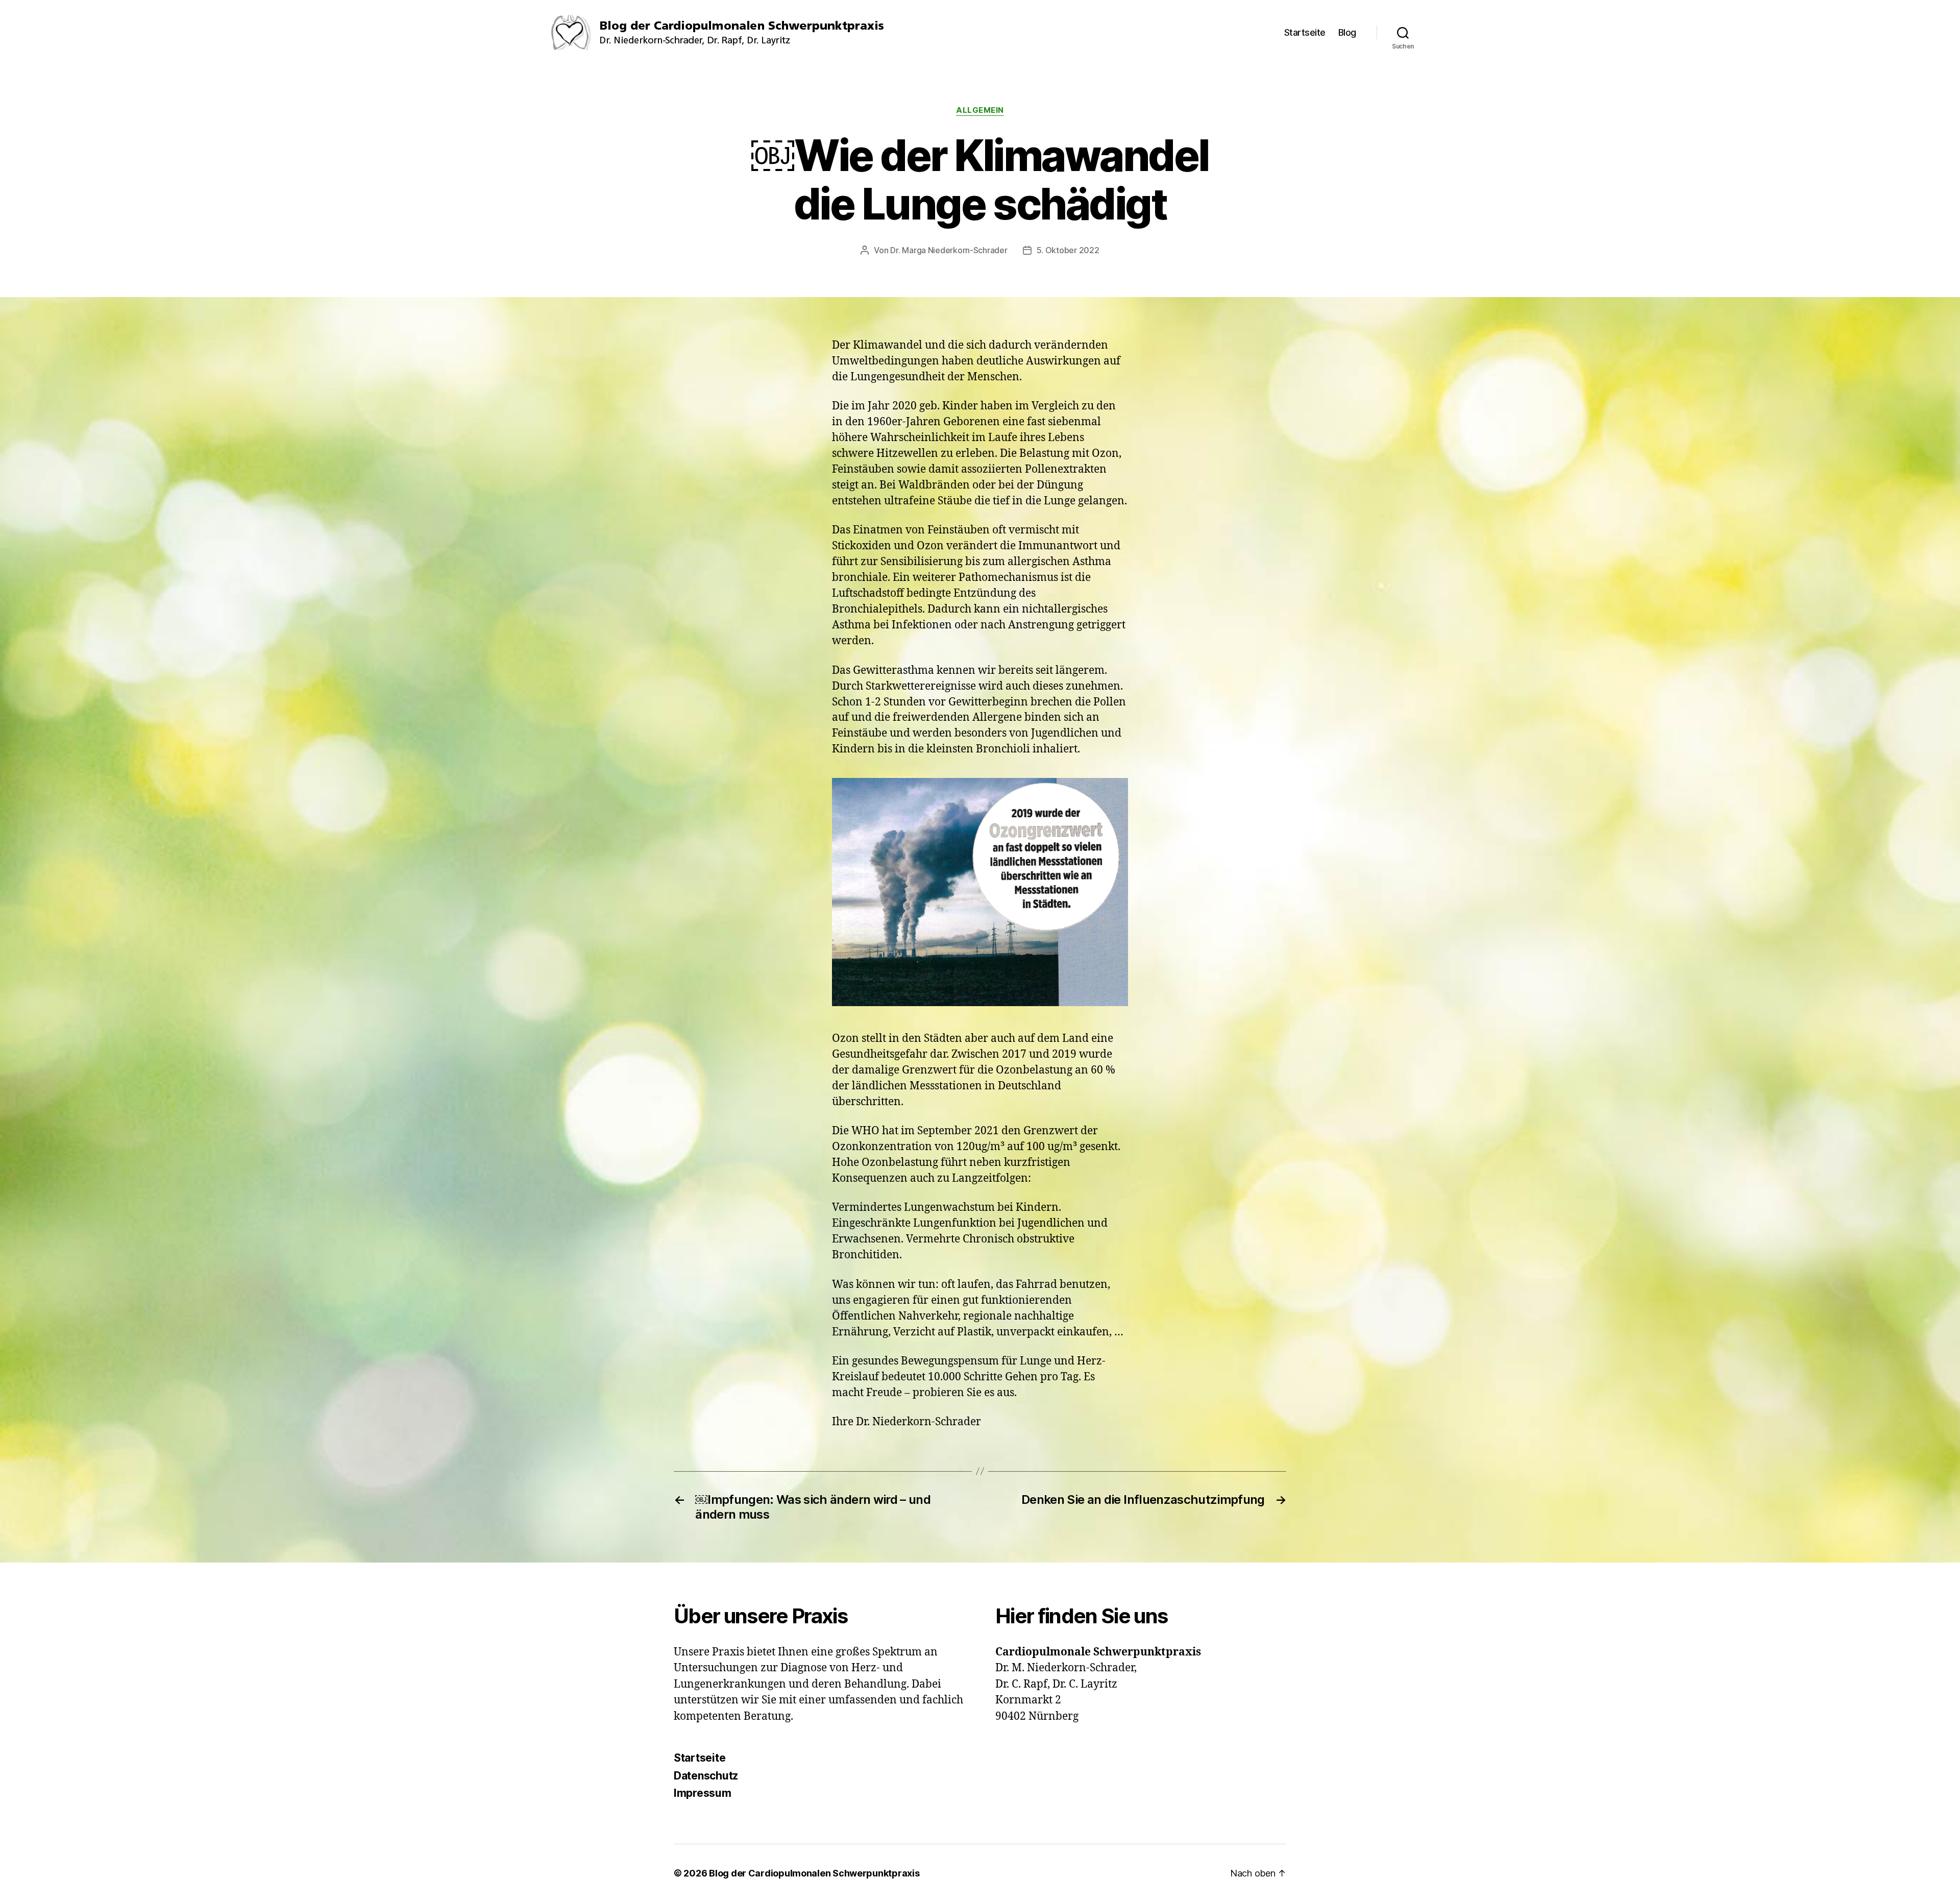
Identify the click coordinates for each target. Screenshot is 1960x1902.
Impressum (703, 1793)
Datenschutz (706, 1776)
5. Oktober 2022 (1068, 250)
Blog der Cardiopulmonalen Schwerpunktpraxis (814, 1873)
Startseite (1305, 32)
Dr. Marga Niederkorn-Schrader (949, 250)
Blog (1347, 32)
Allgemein (980, 110)
